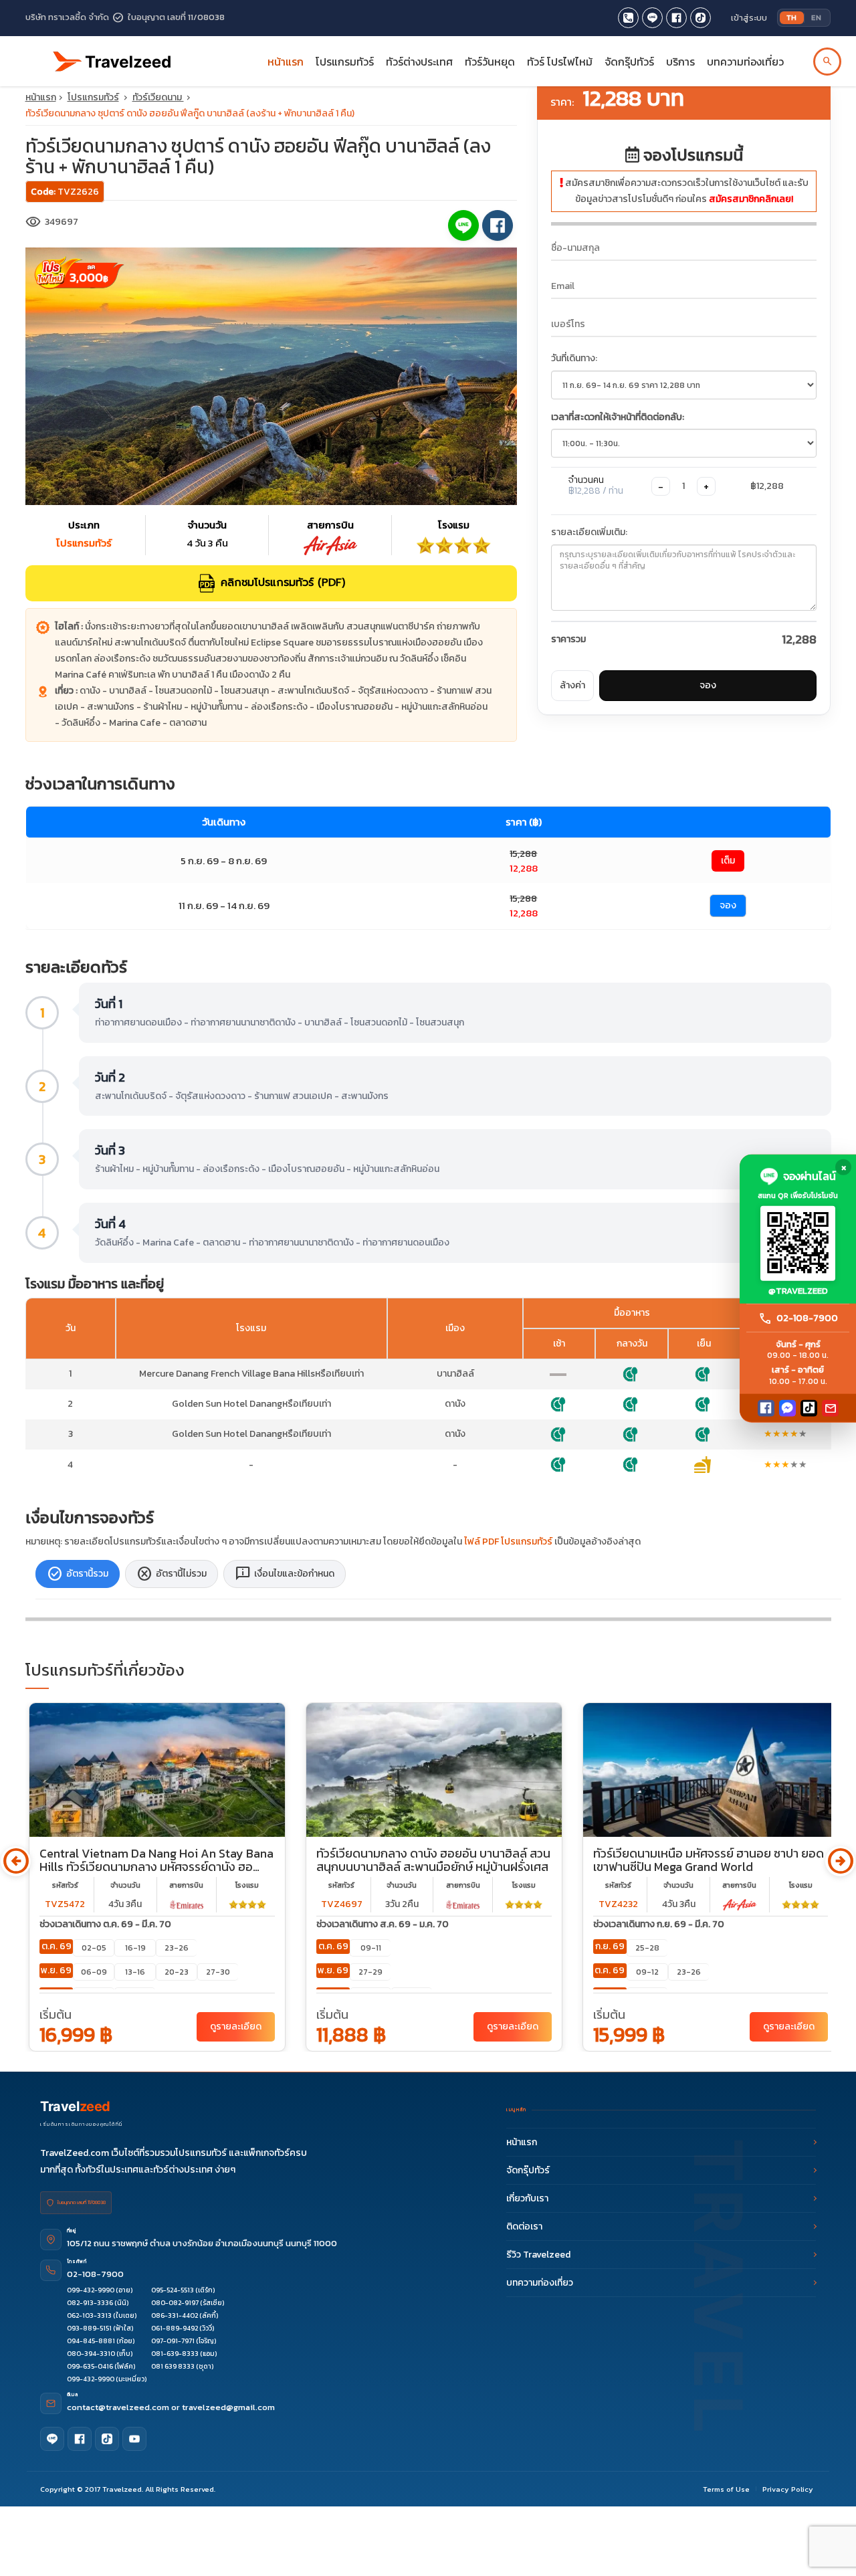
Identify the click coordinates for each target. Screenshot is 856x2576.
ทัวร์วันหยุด (490, 62)
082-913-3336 (90, 2303)
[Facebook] (766, 1408)
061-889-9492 (175, 2328)
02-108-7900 (95, 2274)
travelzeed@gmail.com (228, 2407)
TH (792, 17)
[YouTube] (134, 2439)
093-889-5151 (89, 2328)
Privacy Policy (788, 2489)
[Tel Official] (628, 18)
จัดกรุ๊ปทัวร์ (629, 62)
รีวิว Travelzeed (538, 2255)
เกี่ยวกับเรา (527, 2198)
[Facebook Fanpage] (676, 18)
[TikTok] (809, 1408)
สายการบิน (186, 1885)
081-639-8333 (175, 2354)
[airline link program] (187, 1904)
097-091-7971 (173, 2341)
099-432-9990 (91, 2290)
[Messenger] (787, 1408)
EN (816, 17)
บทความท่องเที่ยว (745, 62)
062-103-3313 (89, 2315)
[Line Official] (652, 18)
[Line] (52, 2439)
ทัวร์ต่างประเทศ (419, 62)
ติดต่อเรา (524, 2226)
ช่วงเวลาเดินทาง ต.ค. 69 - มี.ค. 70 (105, 1924)
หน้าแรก (286, 62)
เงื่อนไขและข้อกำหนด (285, 1574)
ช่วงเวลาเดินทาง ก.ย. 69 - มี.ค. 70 (659, 1924)
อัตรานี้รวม (78, 1574)
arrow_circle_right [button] (840, 1861)
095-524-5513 (173, 2290)
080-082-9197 (175, 2303)
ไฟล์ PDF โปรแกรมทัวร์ (508, 1542)
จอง (708, 685)
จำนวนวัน (125, 1885)
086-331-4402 (175, 2315)
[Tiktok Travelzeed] (701, 18)
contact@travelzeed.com (119, 2407)
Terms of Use (726, 2489)
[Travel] (112, 56)
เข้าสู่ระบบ (749, 18)
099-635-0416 (90, 2366)
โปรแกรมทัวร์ (93, 97)
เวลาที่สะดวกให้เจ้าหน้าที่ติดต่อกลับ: (618, 417)
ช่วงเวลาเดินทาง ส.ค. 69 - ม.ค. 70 (383, 1924)
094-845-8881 (91, 2341)
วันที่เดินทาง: (574, 358)
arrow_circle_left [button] (16, 1861)
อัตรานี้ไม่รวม (172, 1574)
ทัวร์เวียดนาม (158, 97)
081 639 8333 (173, 2366)
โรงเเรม (247, 1885)
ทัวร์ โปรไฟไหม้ (560, 62)
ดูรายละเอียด (236, 2026)
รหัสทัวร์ (65, 1885)
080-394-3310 (91, 2354)
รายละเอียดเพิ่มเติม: (589, 532)
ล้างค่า (572, 685)
